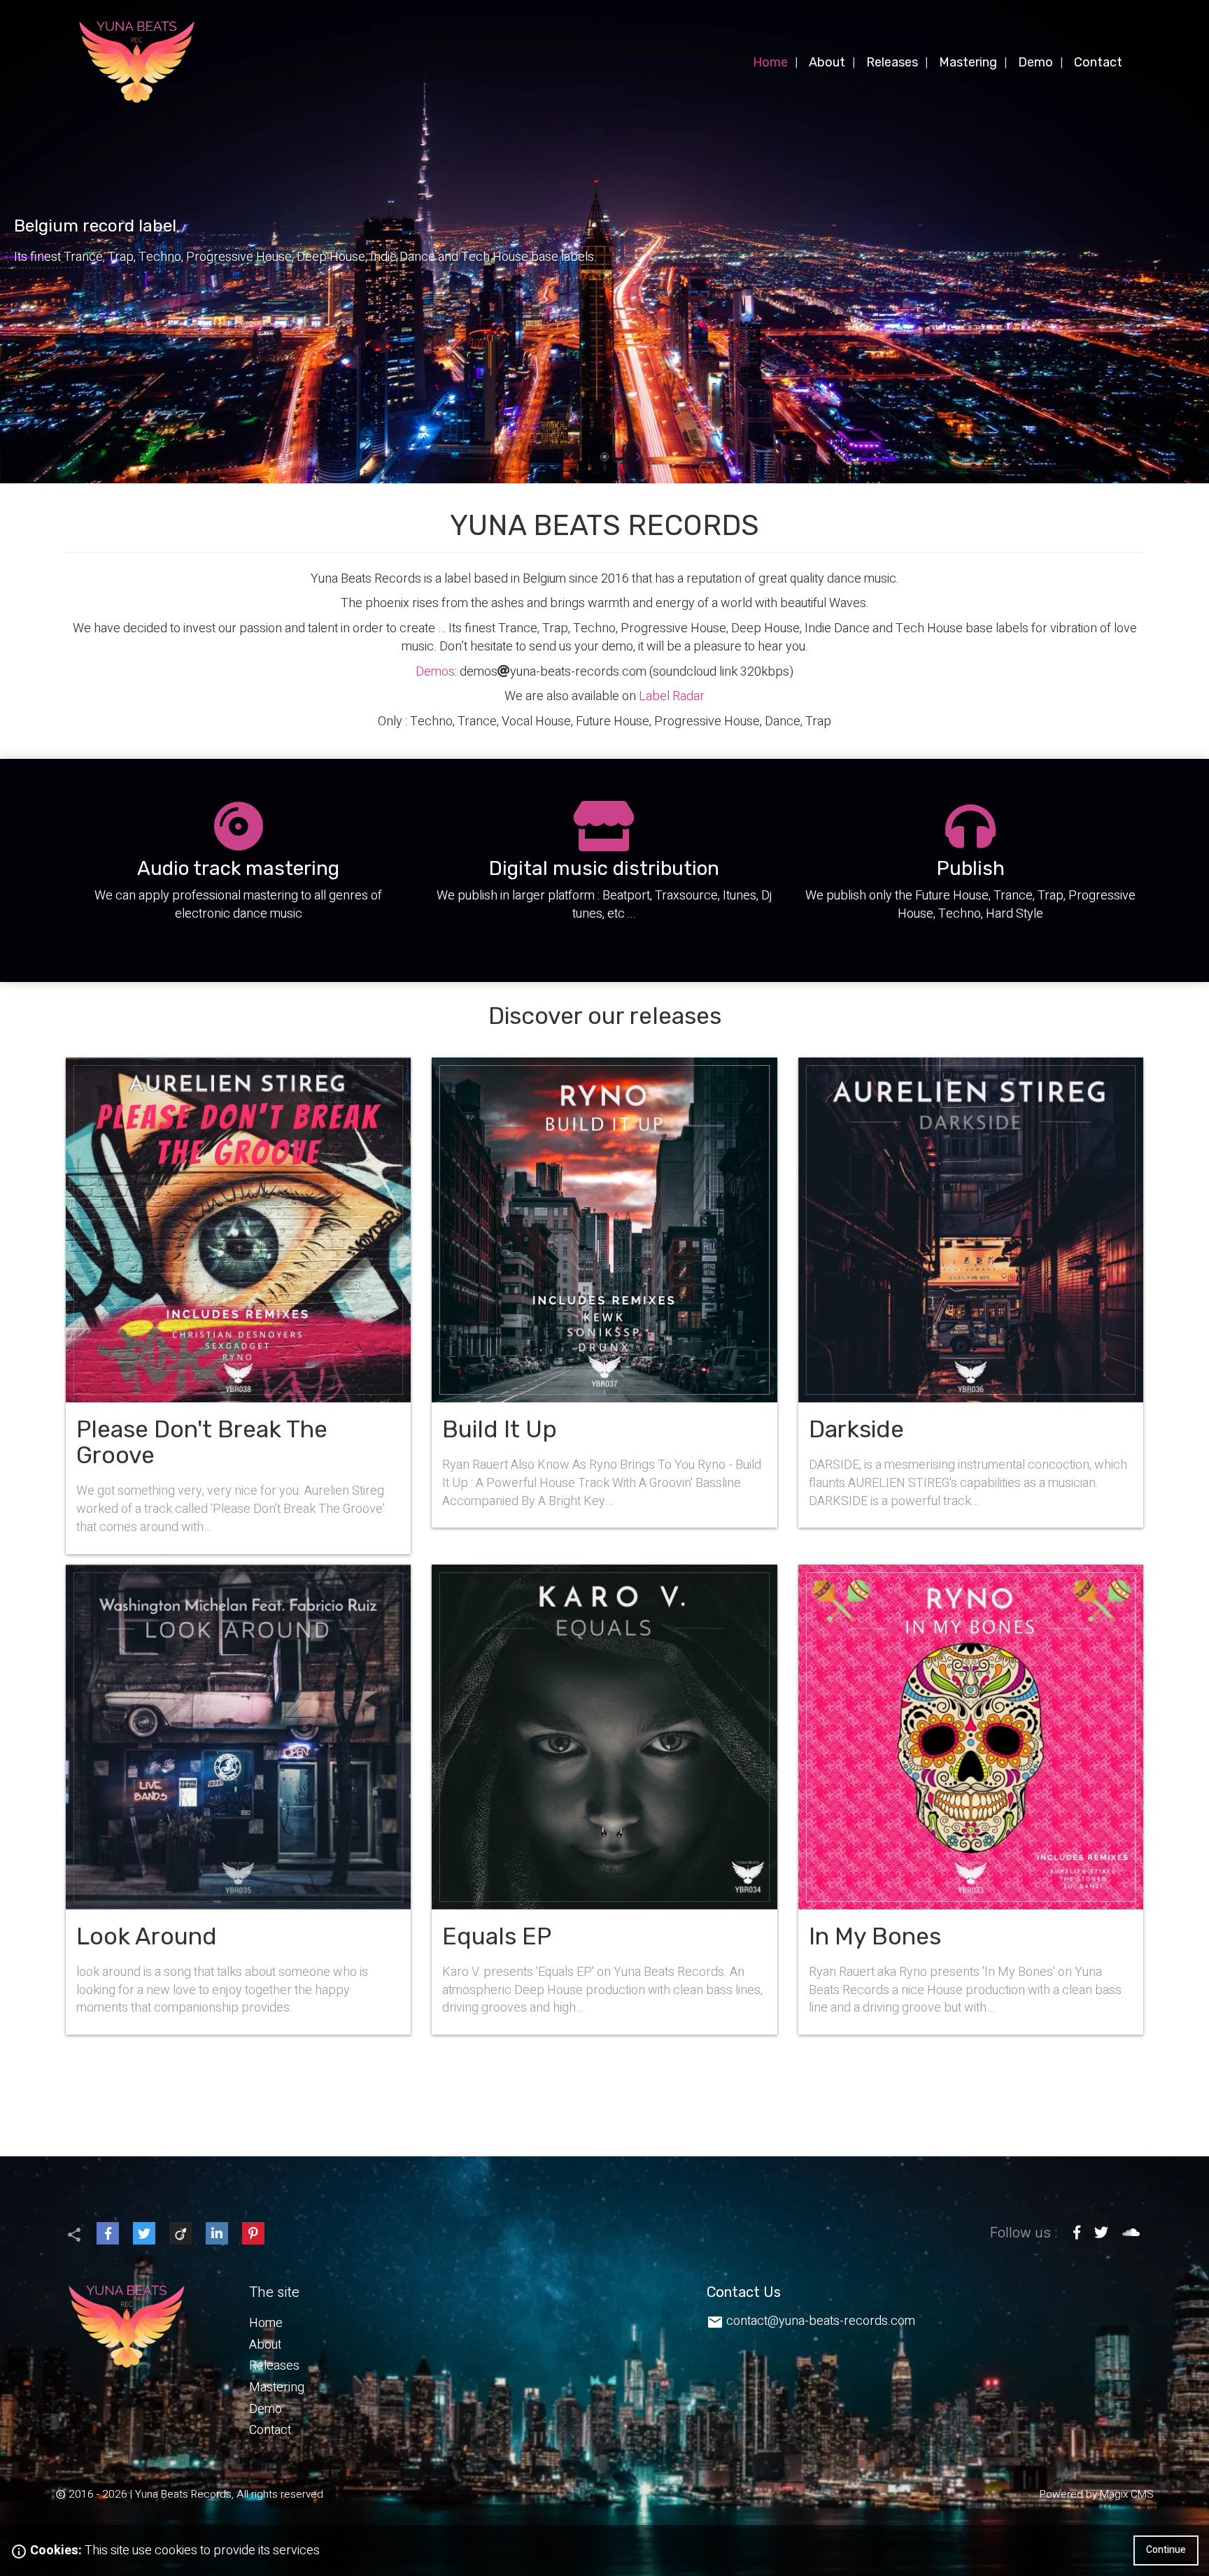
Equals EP (604, 1800)
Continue (1166, 2550)
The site (274, 2293)
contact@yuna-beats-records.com (821, 2321)
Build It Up (604, 1293)
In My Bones (971, 1800)
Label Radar (672, 696)
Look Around (238, 1800)
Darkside (971, 1293)
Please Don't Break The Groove (238, 1306)
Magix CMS (1127, 2494)
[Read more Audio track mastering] (238, 870)
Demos (435, 672)
